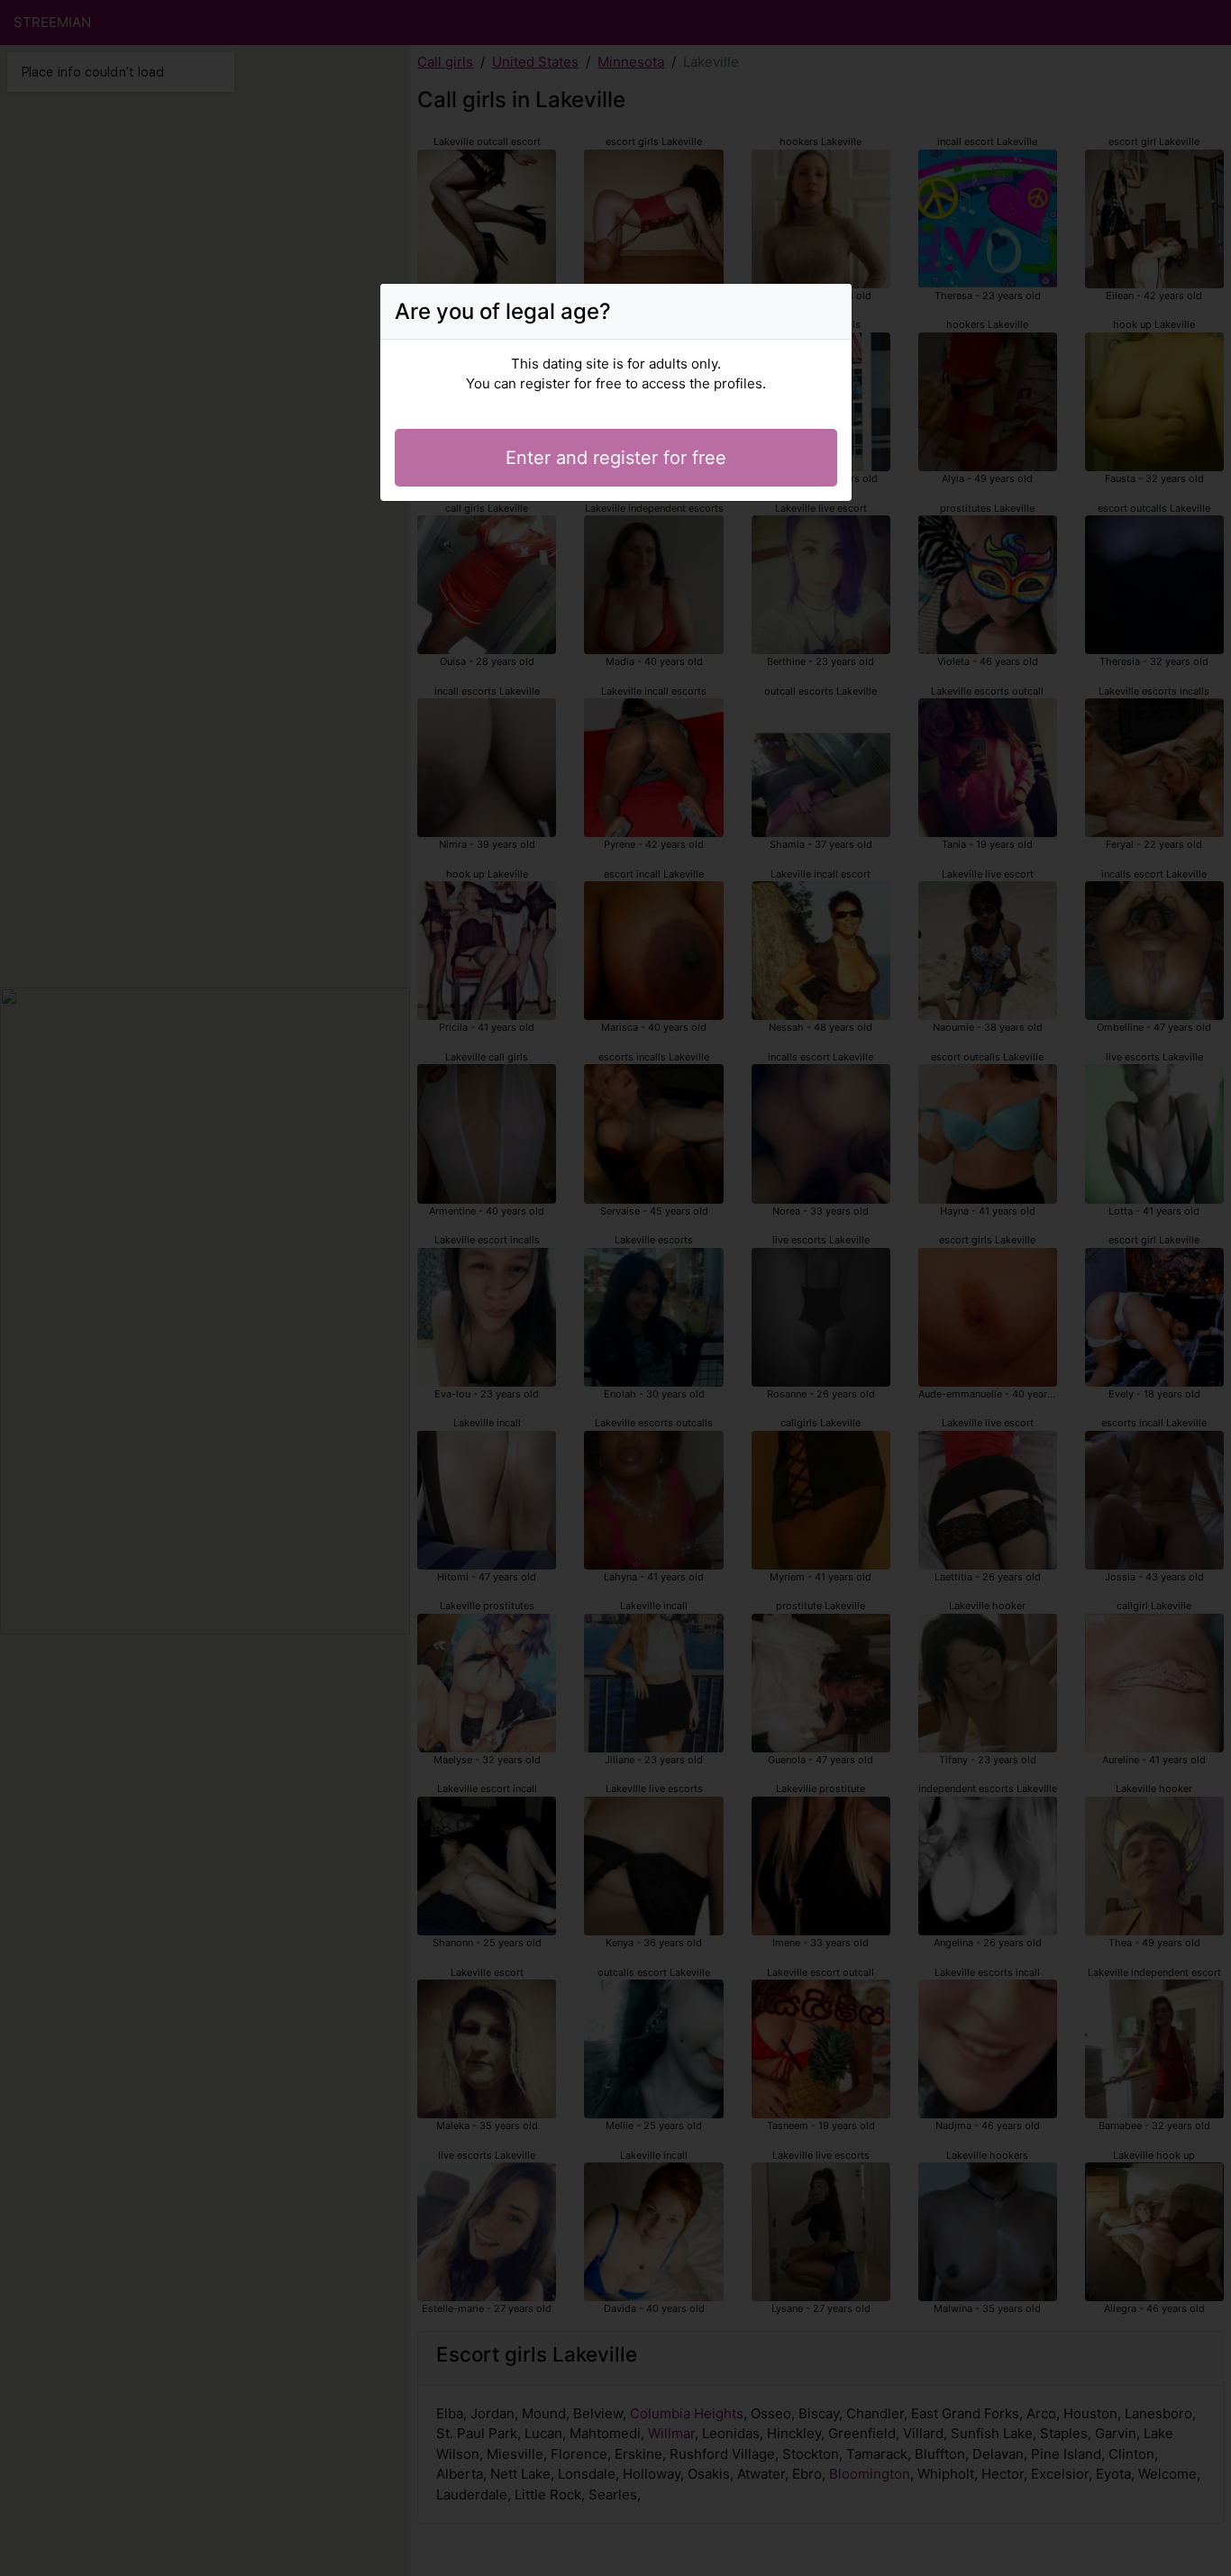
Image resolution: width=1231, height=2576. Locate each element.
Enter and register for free (616, 458)
